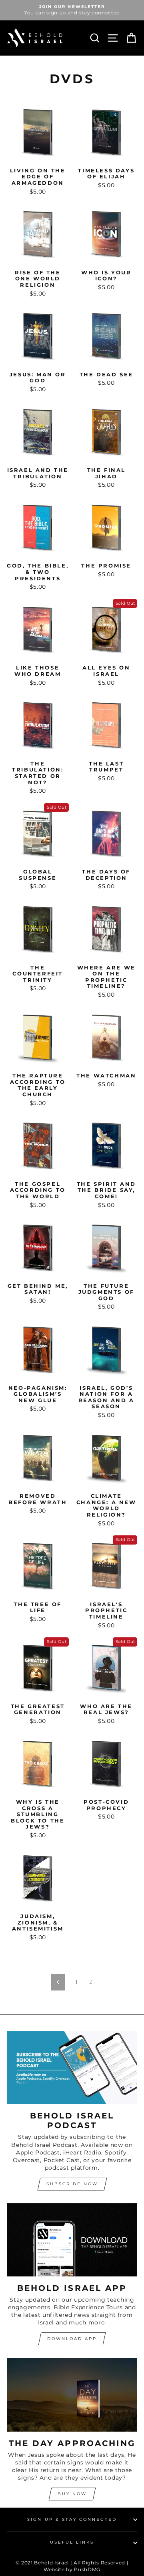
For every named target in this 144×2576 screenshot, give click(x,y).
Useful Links (72, 2542)
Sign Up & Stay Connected (72, 2519)
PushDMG (87, 2569)
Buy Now (72, 2494)
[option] (72, 10)
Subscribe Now (72, 2184)
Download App (72, 2339)
